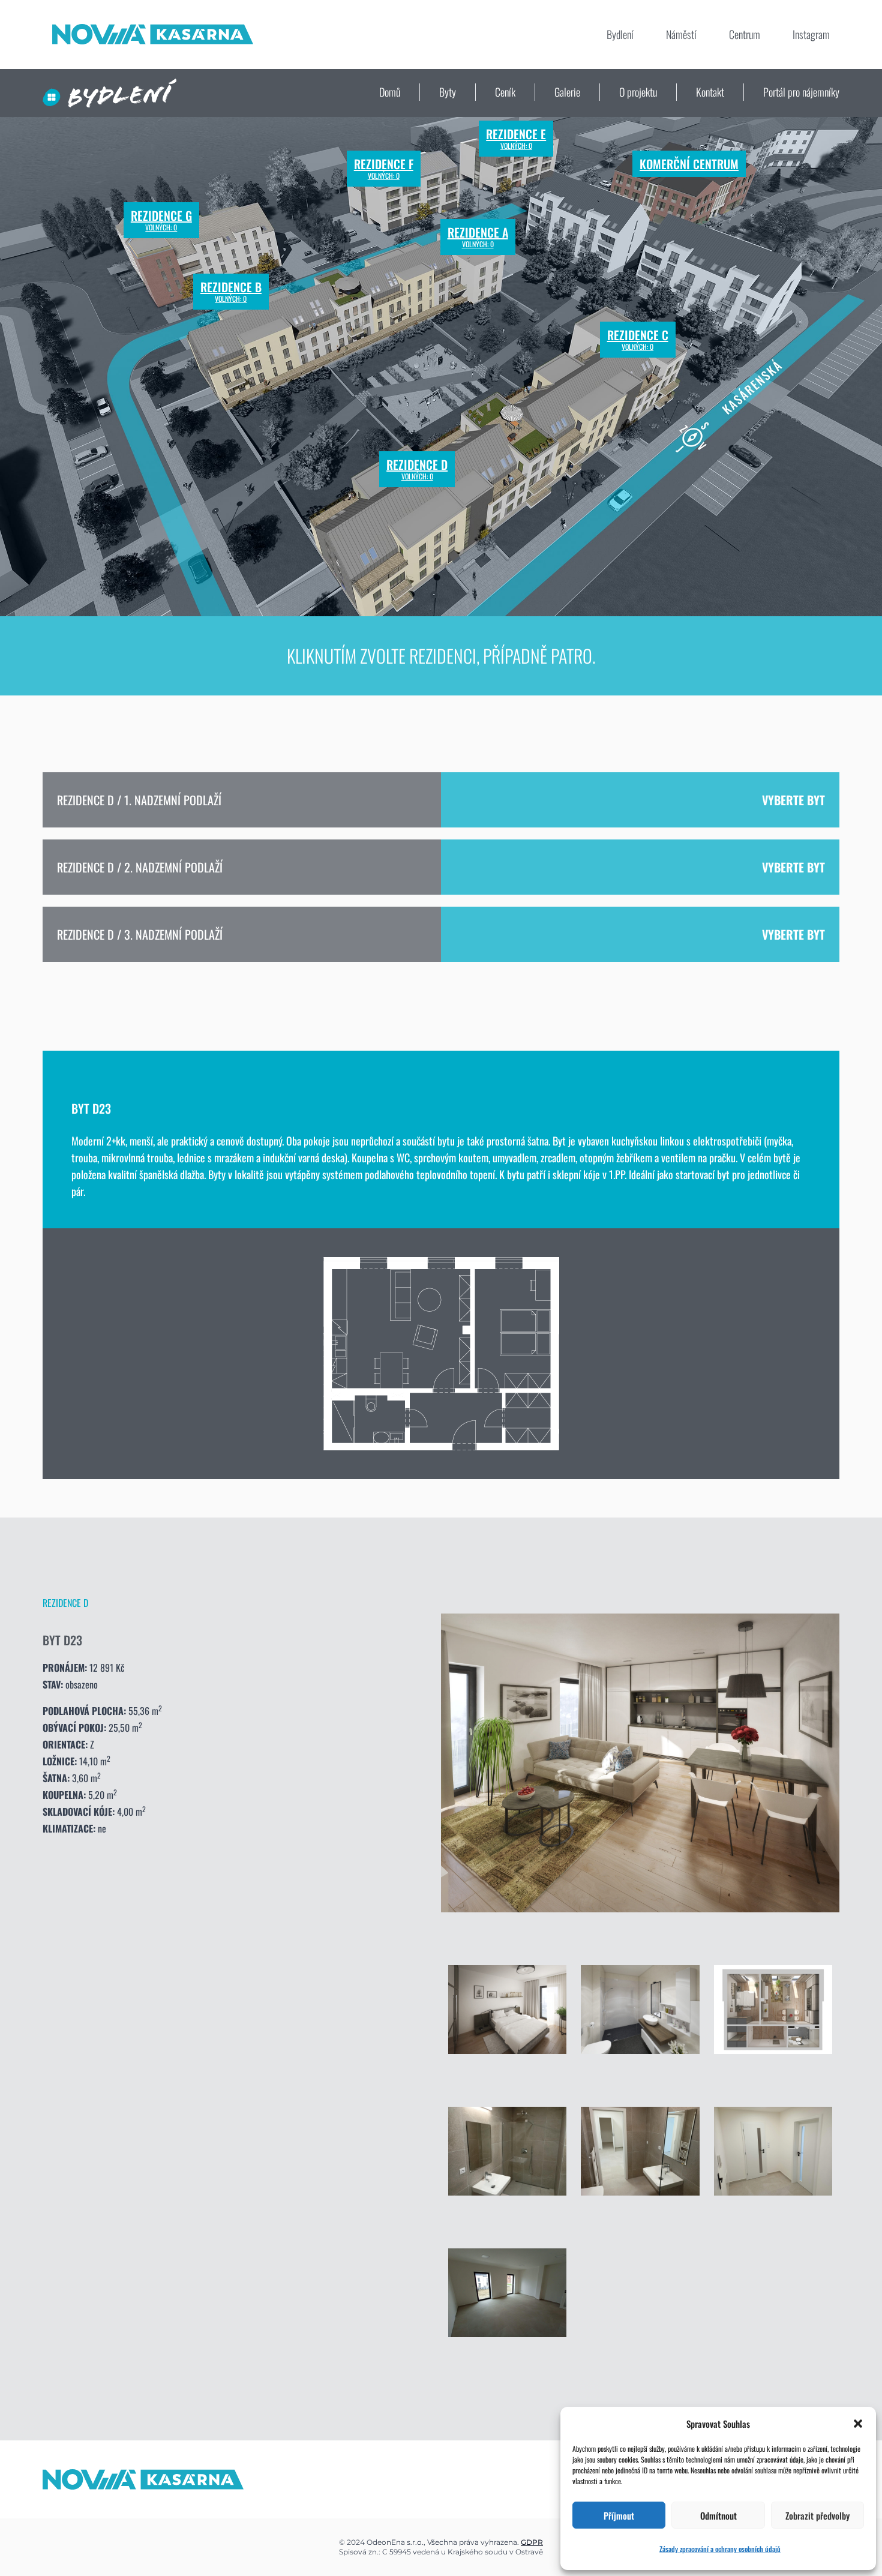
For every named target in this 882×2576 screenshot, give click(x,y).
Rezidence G (161, 220)
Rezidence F (384, 169)
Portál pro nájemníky (801, 92)
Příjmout (619, 2515)
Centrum (745, 34)
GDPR (532, 2542)
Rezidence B (231, 292)
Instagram (811, 34)
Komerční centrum (689, 164)
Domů (390, 92)
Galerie (567, 92)
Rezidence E (516, 139)
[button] (858, 2424)
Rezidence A (478, 237)
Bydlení (620, 34)
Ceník (505, 92)
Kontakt (710, 92)
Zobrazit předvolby (817, 2515)
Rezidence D (417, 469)
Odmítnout (718, 2515)
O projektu (638, 92)
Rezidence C (638, 340)
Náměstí (681, 34)
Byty (448, 92)
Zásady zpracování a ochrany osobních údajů (720, 2549)
